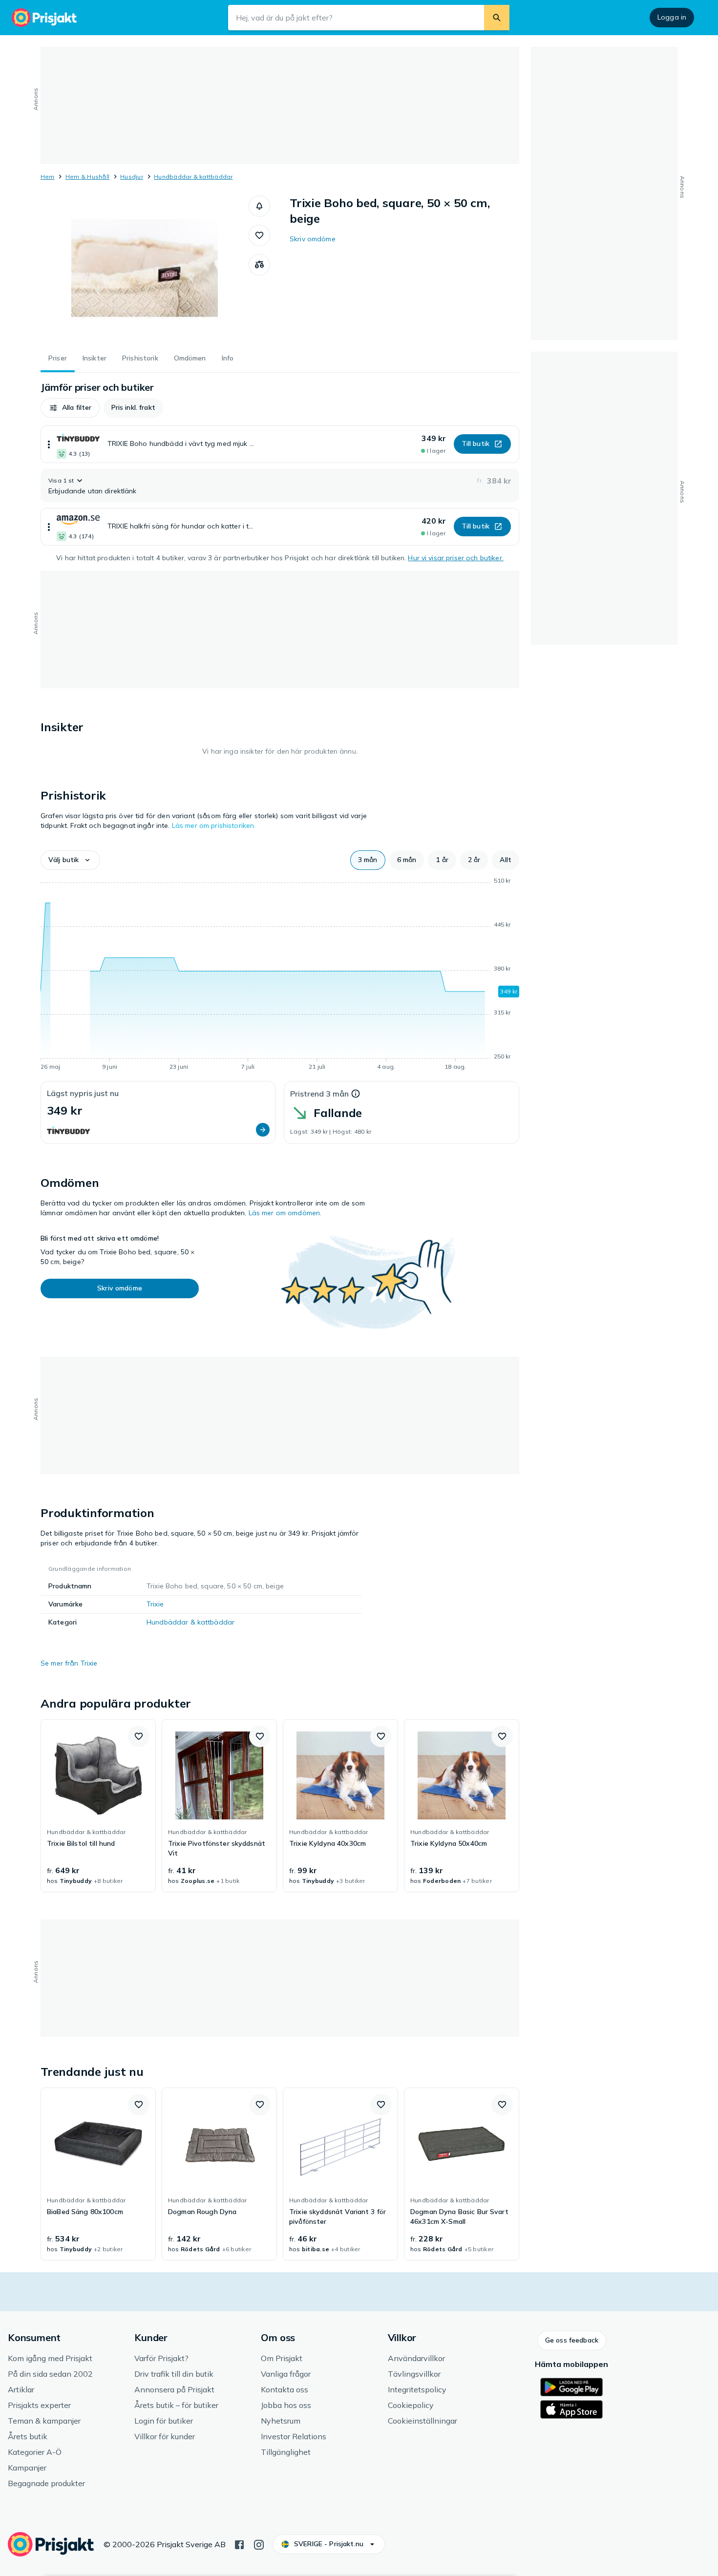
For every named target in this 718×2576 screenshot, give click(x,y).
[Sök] (497, 18)
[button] (259, 206)
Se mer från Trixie (69, 1663)
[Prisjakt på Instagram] (259, 2544)
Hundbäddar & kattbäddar (193, 177)
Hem (48, 177)
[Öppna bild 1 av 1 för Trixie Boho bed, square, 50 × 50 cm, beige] (145, 269)
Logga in (672, 17)
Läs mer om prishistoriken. (214, 825)
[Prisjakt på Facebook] (239, 2544)
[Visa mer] (49, 444)
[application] (280, 975)
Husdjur (132, 177)
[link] (98, 1806)
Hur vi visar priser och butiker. (455, 558)
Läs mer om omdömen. (285, 1213)
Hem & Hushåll (87, 177)
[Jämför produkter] (259, 265)
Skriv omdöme (313, 239)
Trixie (155, 1604)
